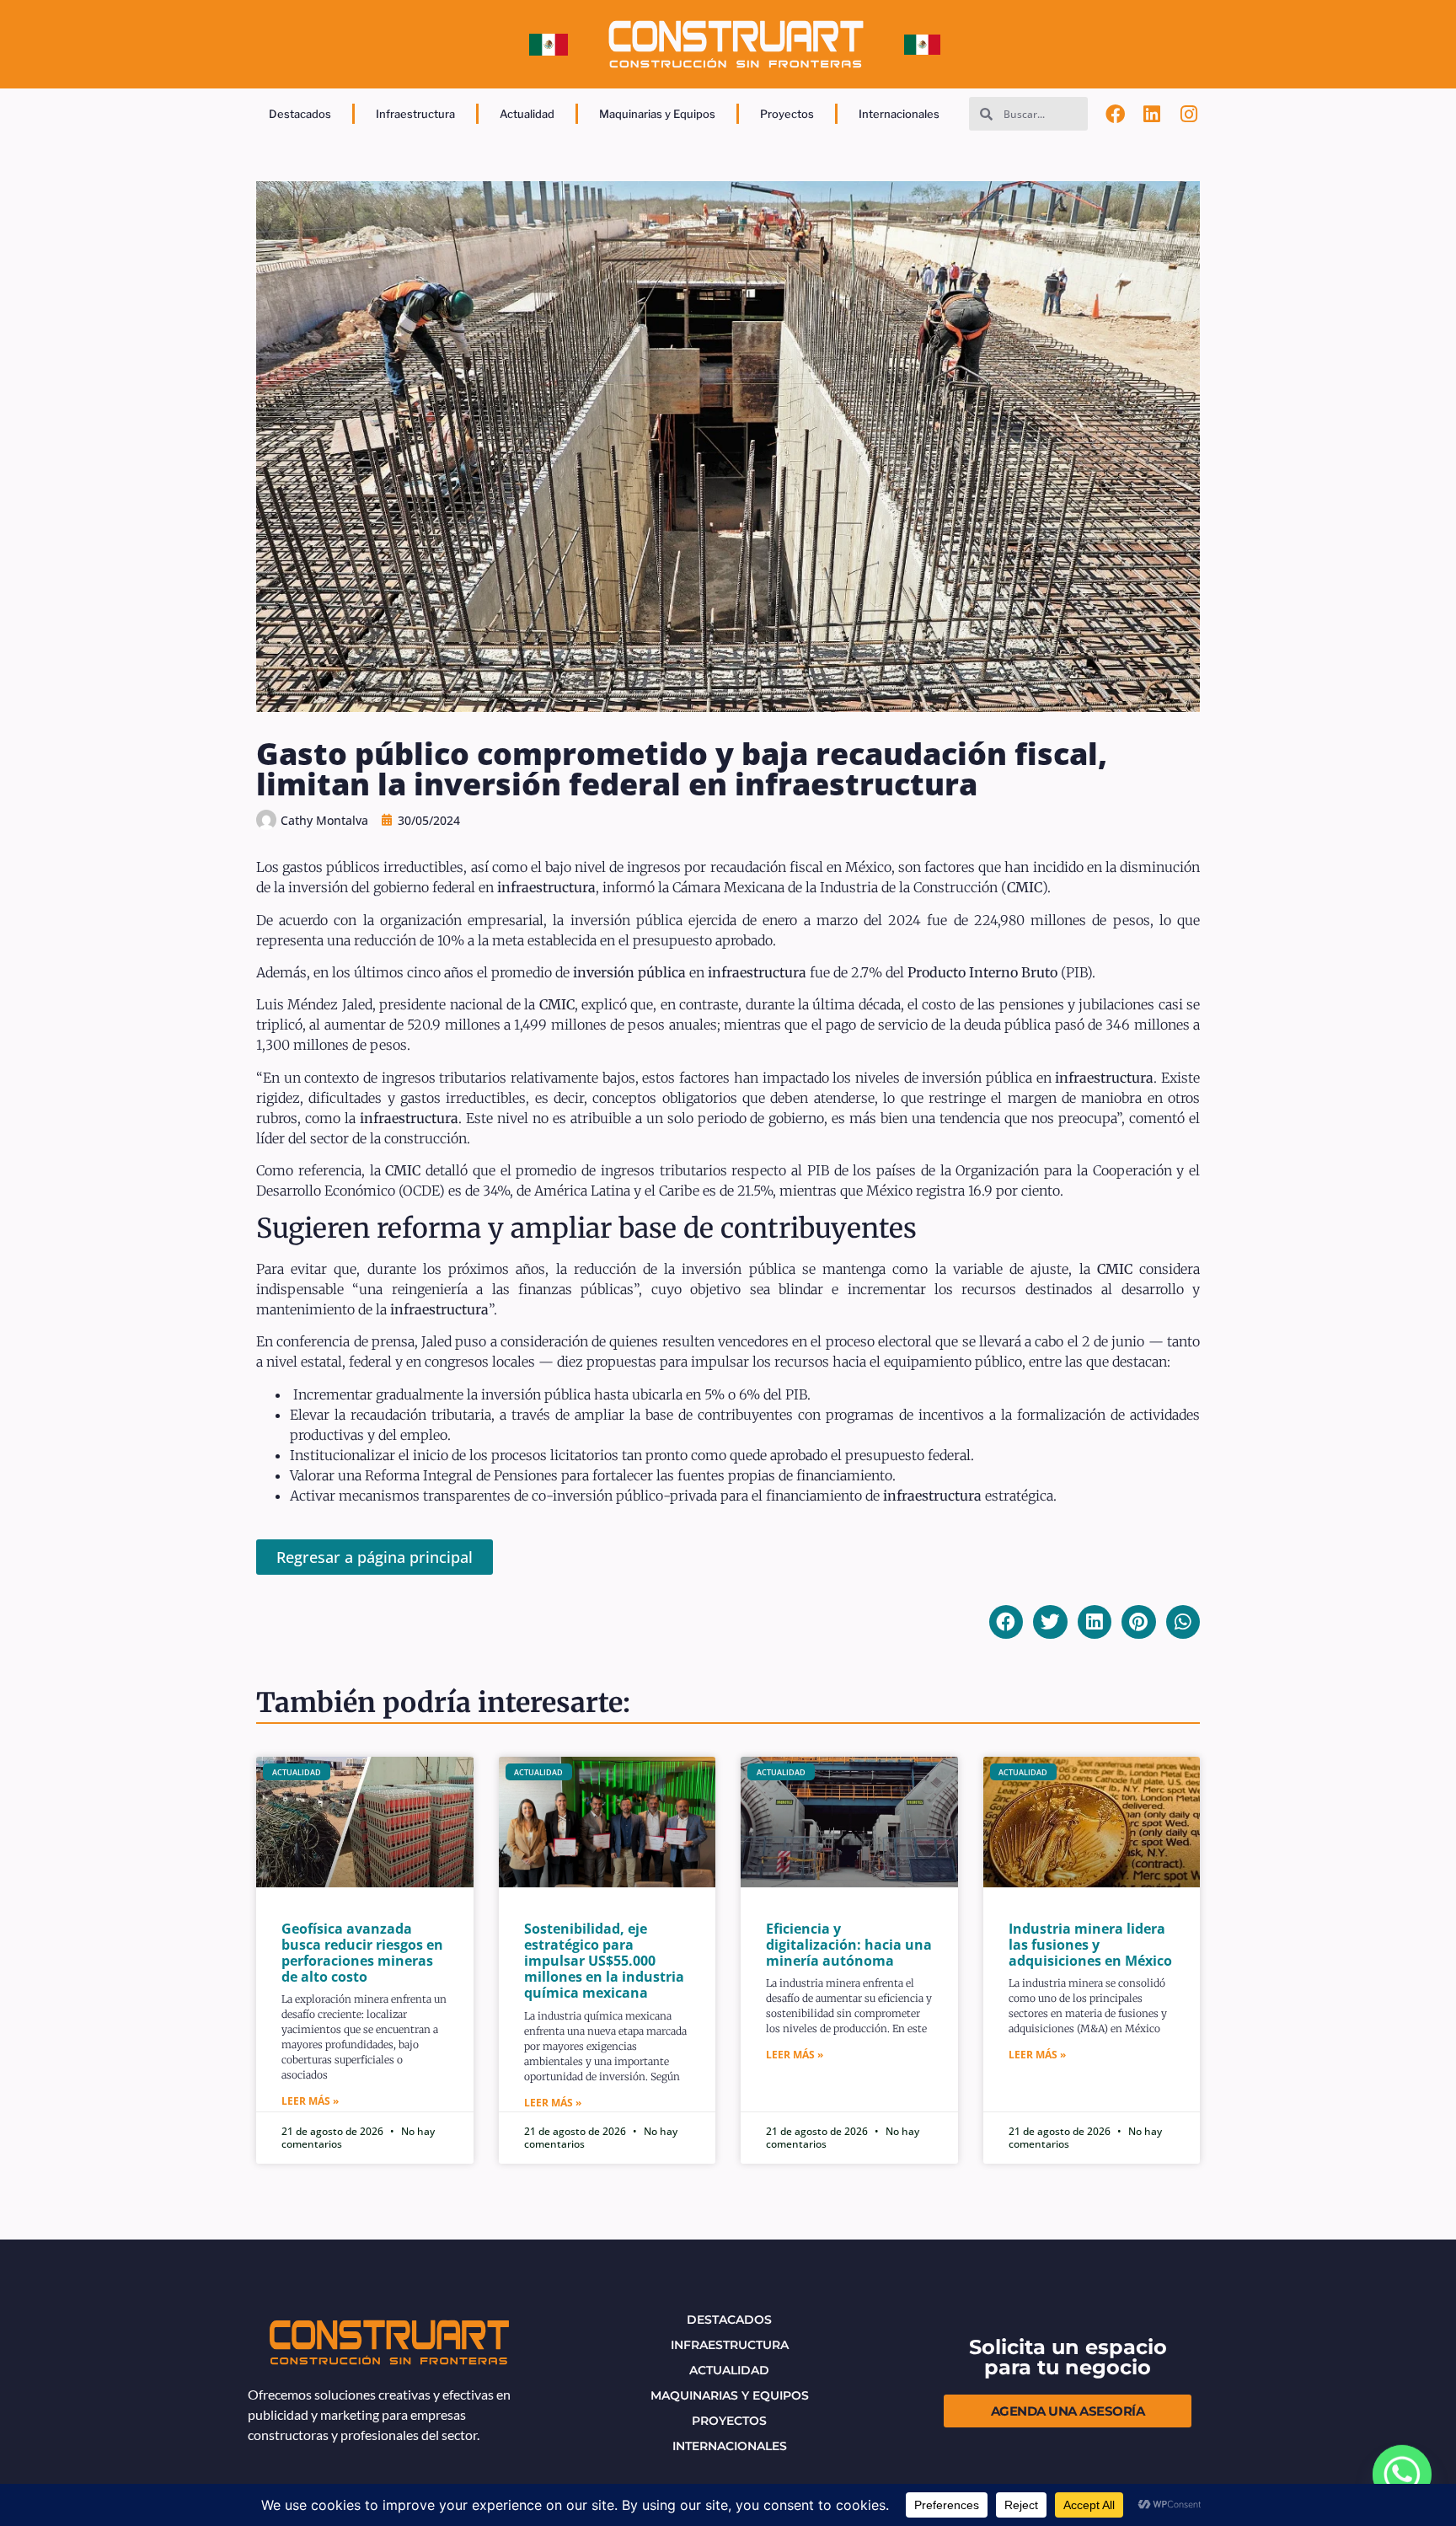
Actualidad (527, 114)
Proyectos (787, 114)
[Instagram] (1189, 114)
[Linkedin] (1153, 114)
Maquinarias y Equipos (657, 114)
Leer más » (310, 2101)
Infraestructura (415, 114)
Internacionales (899, 114)
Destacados (300, 114)
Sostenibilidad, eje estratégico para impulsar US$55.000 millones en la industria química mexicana (604, 1961)
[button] (1006, 1622)
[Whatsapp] (1402, 2475)
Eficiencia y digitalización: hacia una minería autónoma (849, 1945)
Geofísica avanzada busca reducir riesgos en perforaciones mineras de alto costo (362, 1953)
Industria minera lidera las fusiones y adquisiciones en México (1090, 1945)
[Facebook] (1116, 114)
